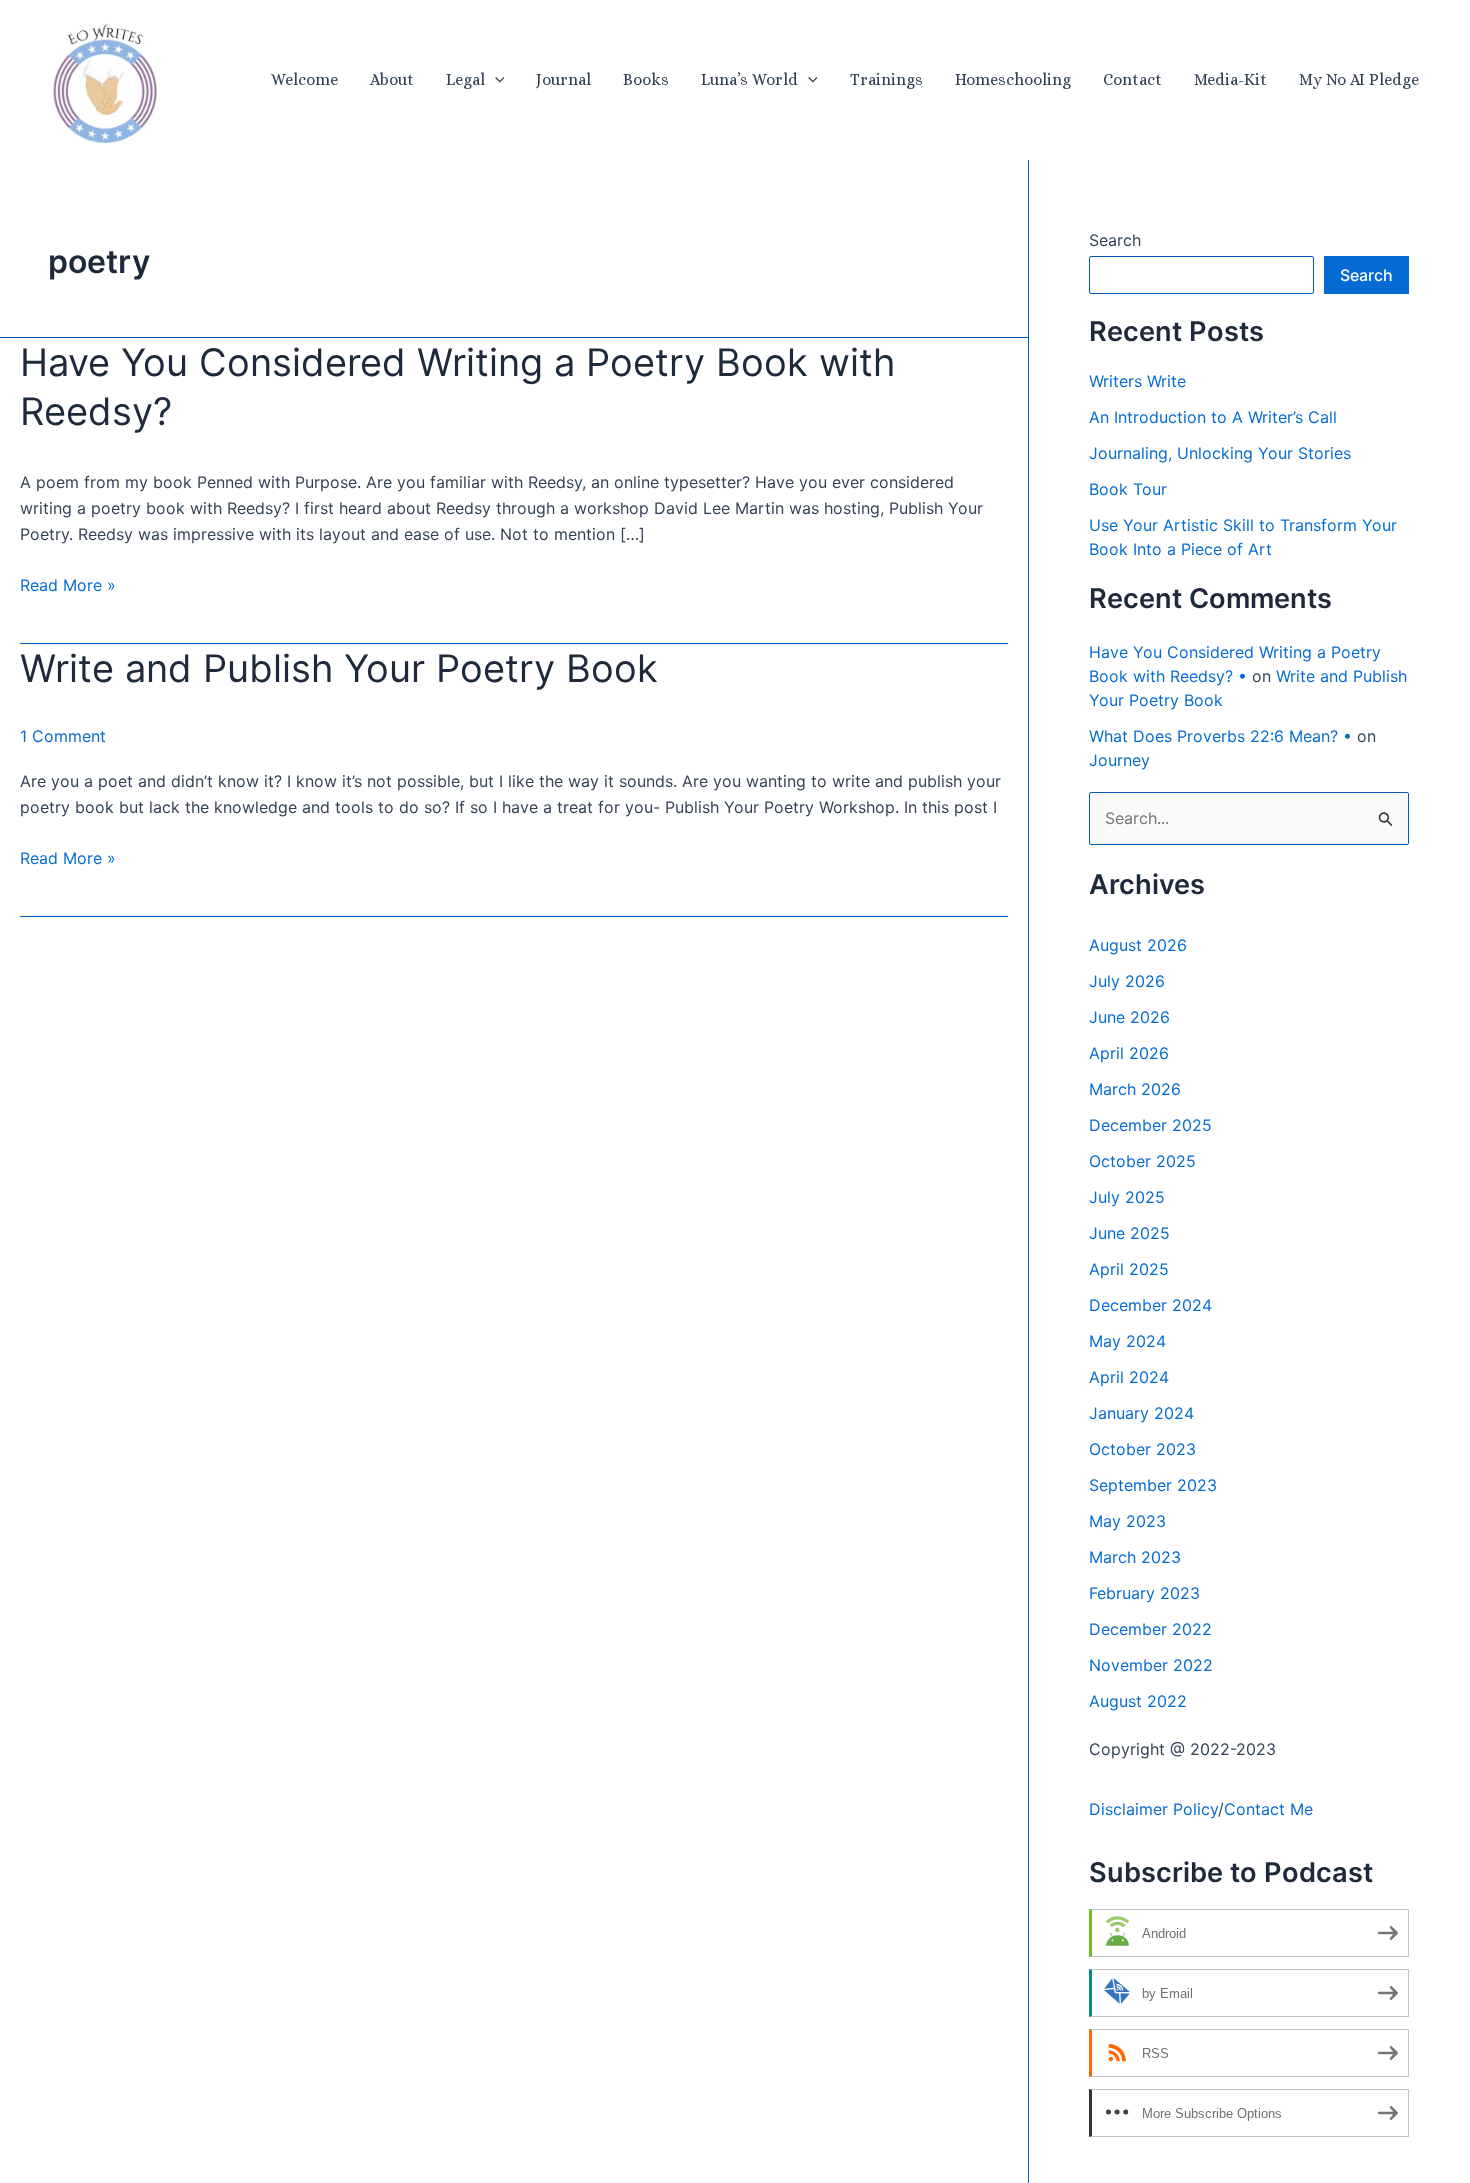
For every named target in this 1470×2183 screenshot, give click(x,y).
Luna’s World (749, 79)
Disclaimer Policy (1153, 1809)
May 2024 (1127, 1341)
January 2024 (1141, 1413)
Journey (1119, 760)
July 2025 (1127, 1197)
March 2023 (1135, 1557)
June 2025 (1129, 1233)
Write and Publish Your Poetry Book (339, 668)
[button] (495, 80)
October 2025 (1142, 1161)
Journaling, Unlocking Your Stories (1220, 453)
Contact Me (1268, 1809)
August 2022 (1138, 1701)
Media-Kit (1230, 79)
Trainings (886, 79)
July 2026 (1127, 981)
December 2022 (1150, 1629)
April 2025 (1129, 1269)
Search (1115, 240)
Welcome (304, 79)
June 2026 (1129, 1017)
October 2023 (1142, 1449)
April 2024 (1129, 1377)
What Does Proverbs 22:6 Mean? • (1220, 736)
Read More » (68, 586)
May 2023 (1127, 1521)
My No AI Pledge (1359, 79)
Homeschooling (1013, 79)
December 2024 (1150, 1305)
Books (646, 79)
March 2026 (1135, 1089)
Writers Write (1137, 381)
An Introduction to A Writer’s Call (1213, 417)
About (392, 79)
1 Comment (63, 736)
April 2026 (1129, 1053)
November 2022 (1151, 1665)
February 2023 (1144, 1593)
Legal (465, 79)
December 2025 (1150, 1125)
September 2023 (1153, 1485)
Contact (1132, 79)
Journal (563, 79)
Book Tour (1128, 489)
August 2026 (1138, 945)
